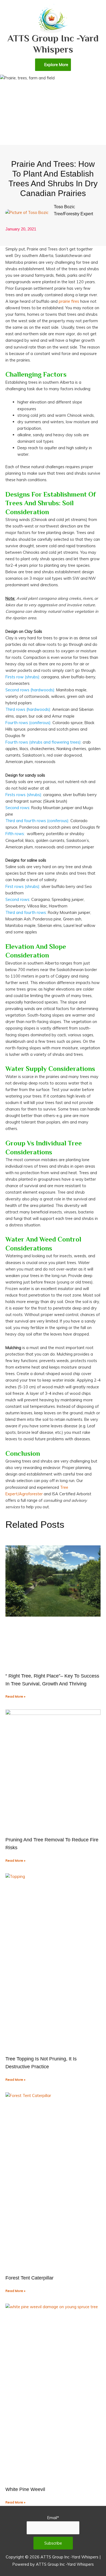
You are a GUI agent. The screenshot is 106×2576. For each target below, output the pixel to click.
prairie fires (69, 301)
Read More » (15, 1696)
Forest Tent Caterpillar (29, 2278)
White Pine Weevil (27, 2489)
